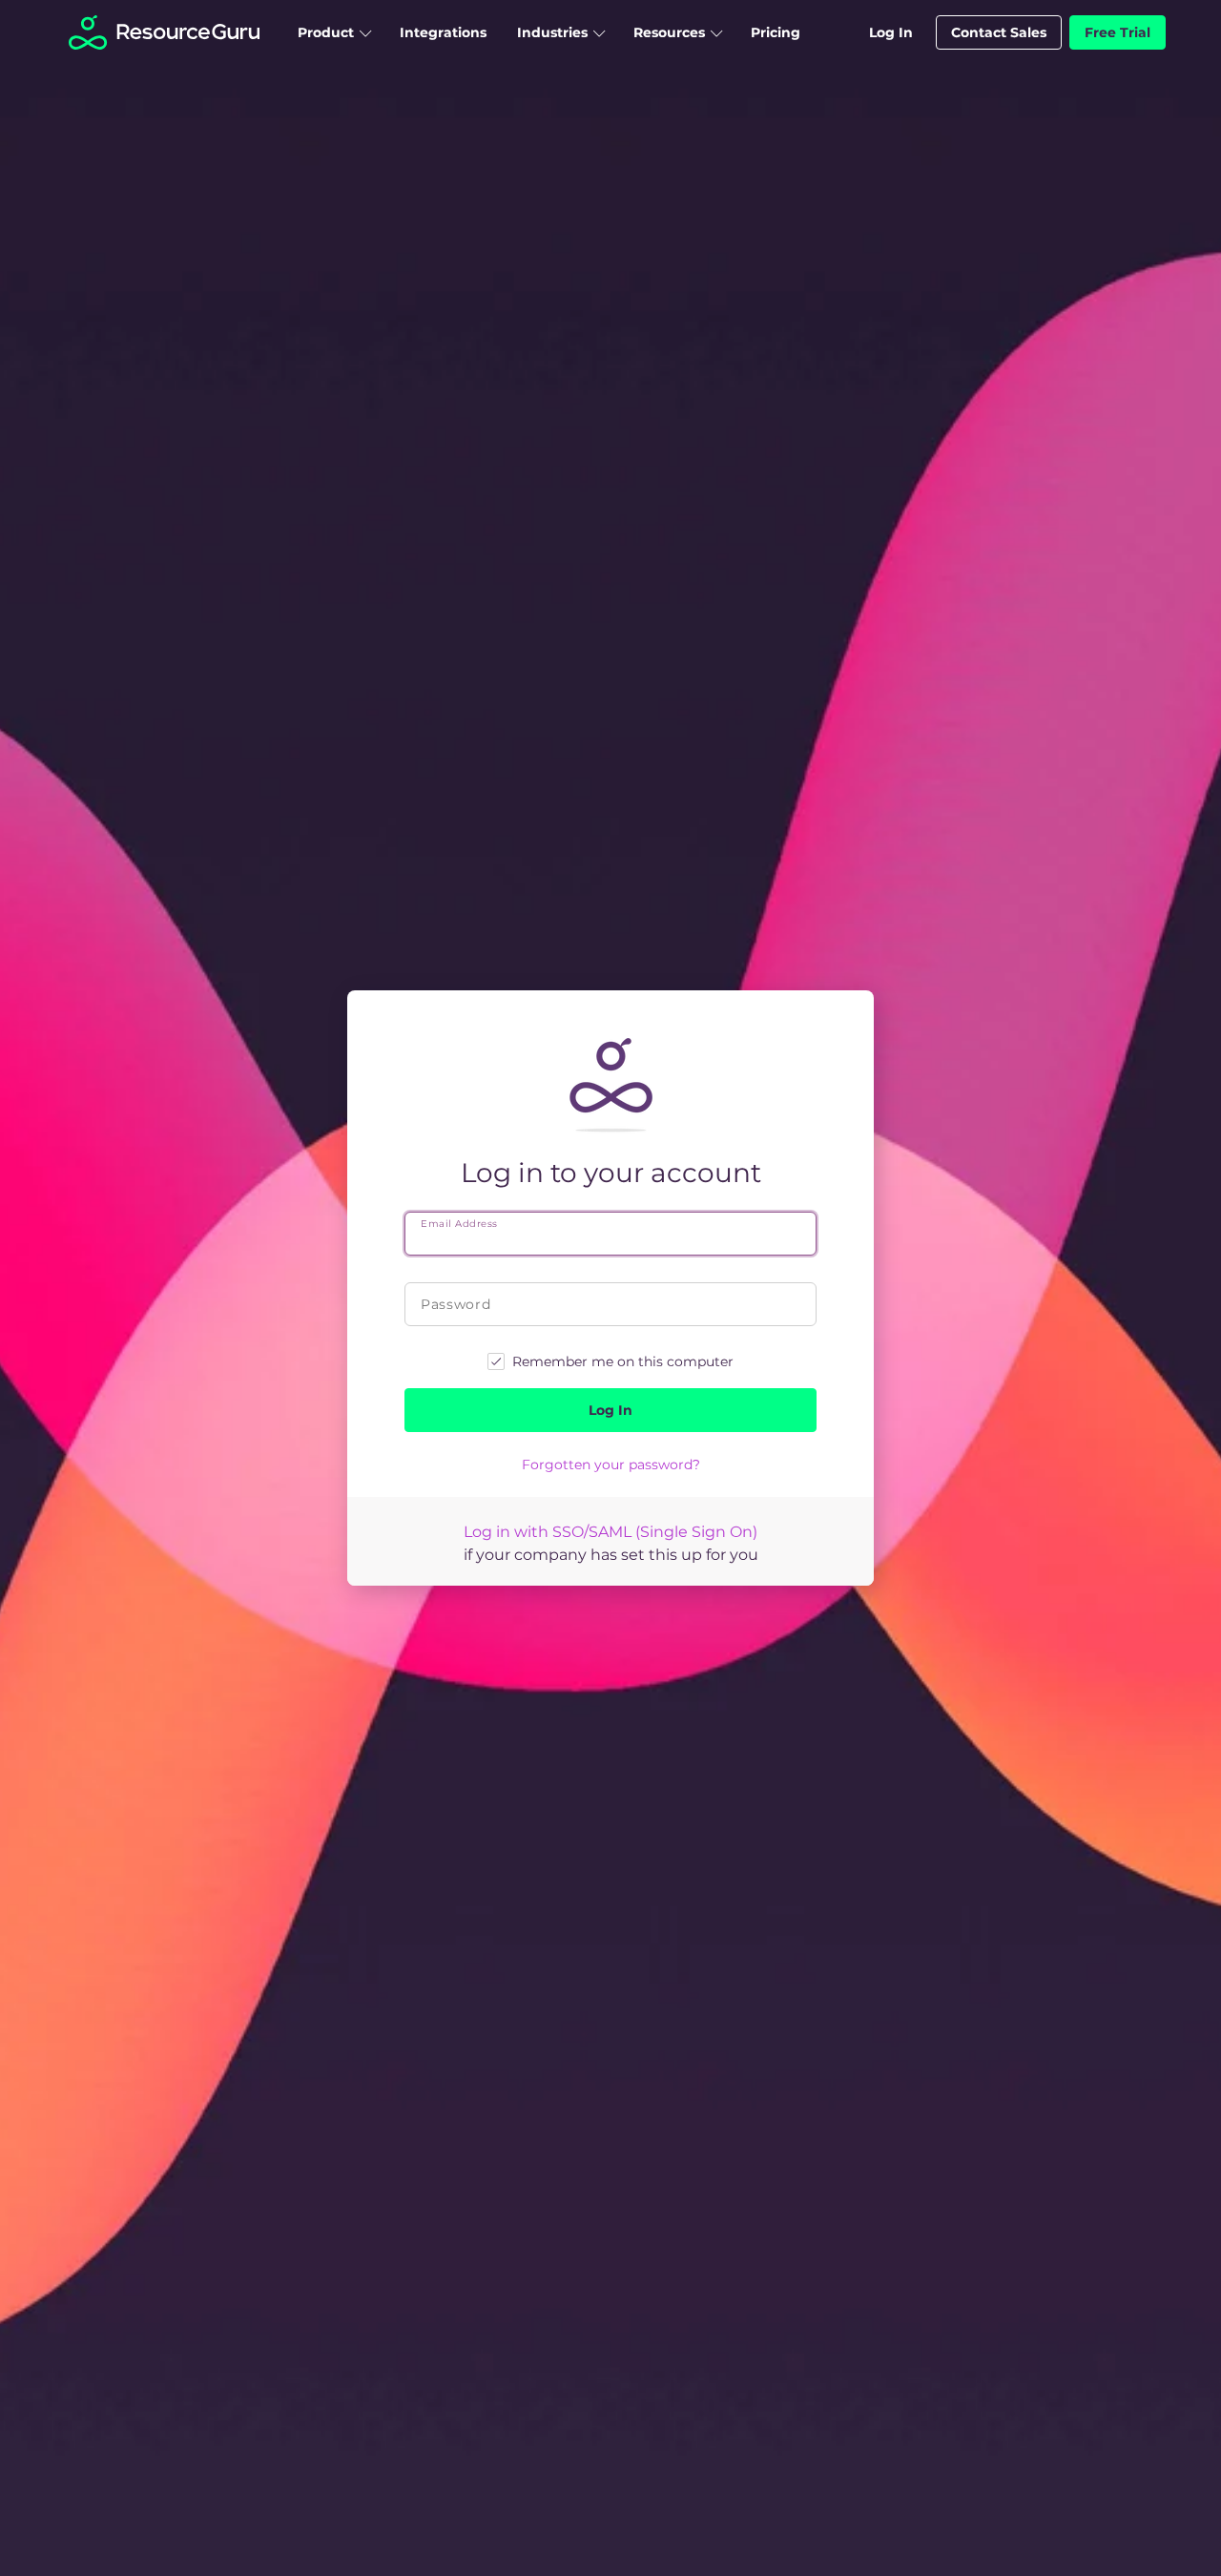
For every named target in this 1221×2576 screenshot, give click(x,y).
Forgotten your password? (611, 1465)
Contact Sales (999, 32)
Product (326, 32)
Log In (891, 32)
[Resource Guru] (164, 42)
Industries (552, 32)
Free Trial (1118, 32)
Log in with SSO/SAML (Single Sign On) (610, 1532)
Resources (669, 32)
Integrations (443, 32)
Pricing (776, 32)
